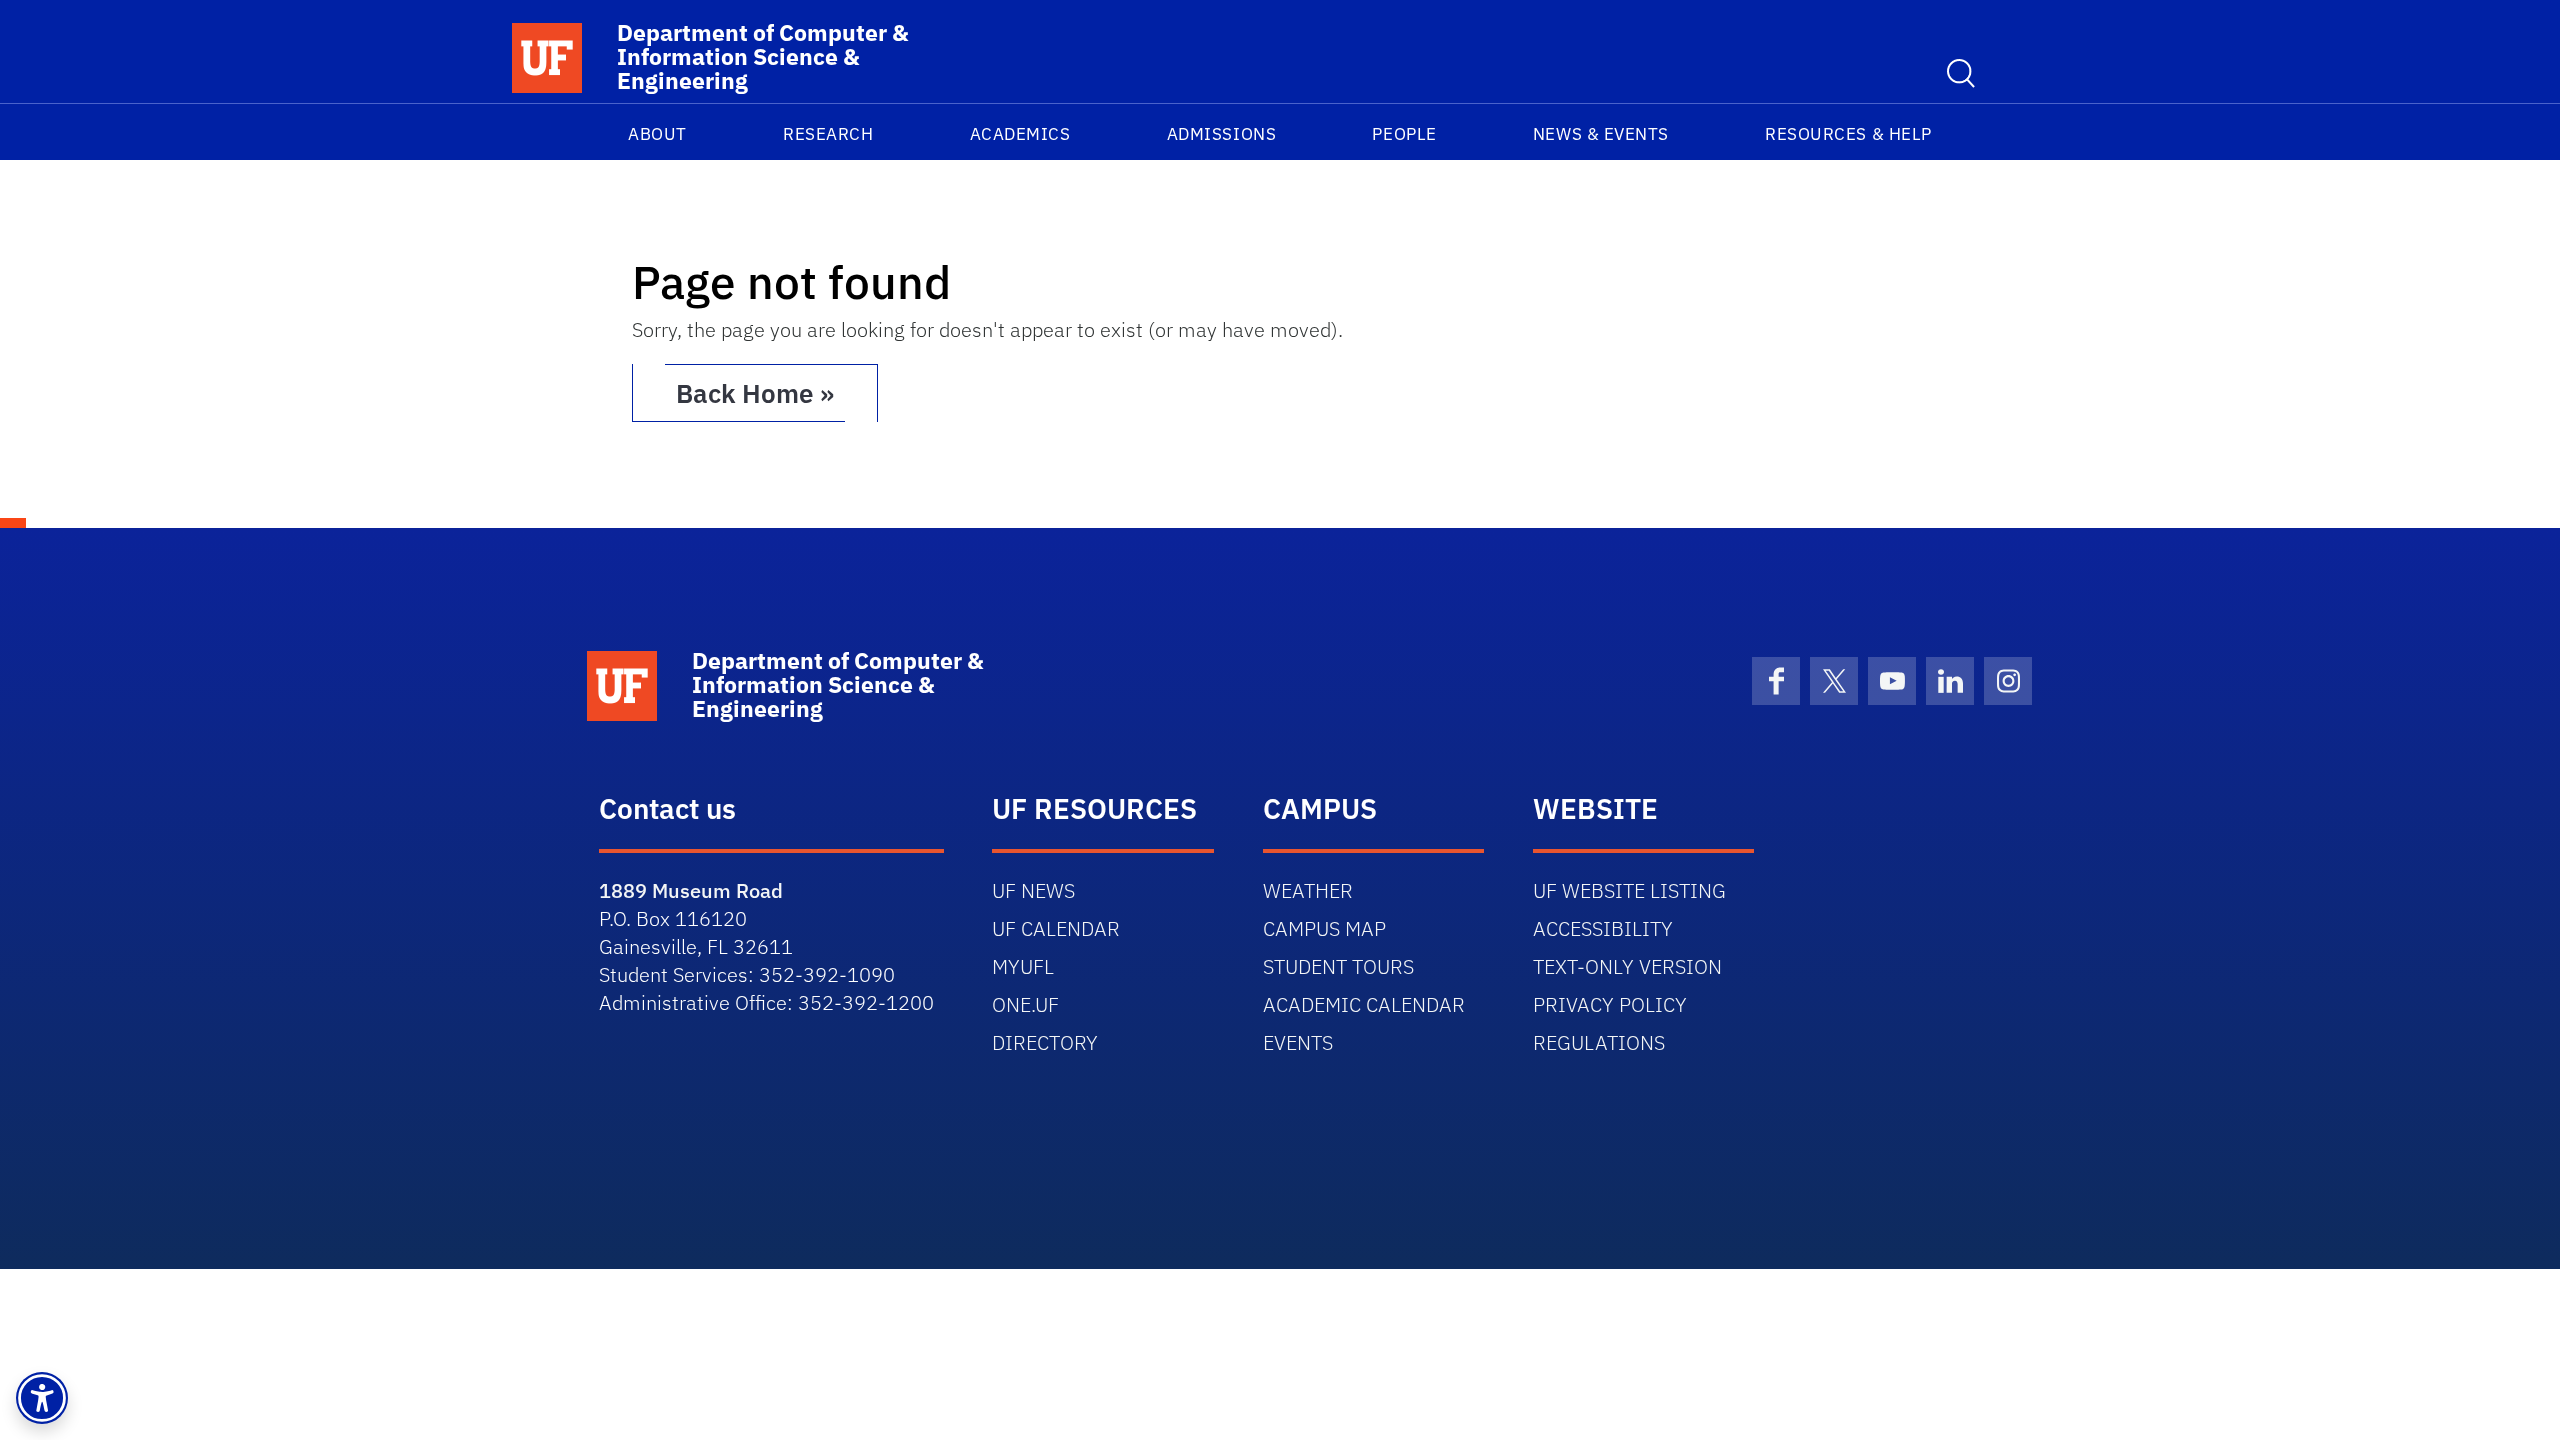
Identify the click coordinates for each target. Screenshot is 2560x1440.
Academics (1020, 134)
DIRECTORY (1045, 1042)
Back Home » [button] (755, 393)
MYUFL (1023, 966)
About (657, 134)
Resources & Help (1848, 134)
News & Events (1601, 134)
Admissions (1221, 134)
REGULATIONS (1599, 1042)
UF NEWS (1033, 890)
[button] (42, 1398)
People (1404, 134)
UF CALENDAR (1056, 928)
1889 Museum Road (691, 890)
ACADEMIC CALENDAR (1364, 1004)
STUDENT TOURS (1338, 966)
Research (828, 134)
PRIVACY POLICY (1610, 1004)
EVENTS (1298, 1042)
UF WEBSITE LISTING (1629, 890)
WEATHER (1308, 890)
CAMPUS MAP (1324, 928)
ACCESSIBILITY (1603, 928)
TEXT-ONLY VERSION (1627, 966)
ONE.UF (1025, 1004)
